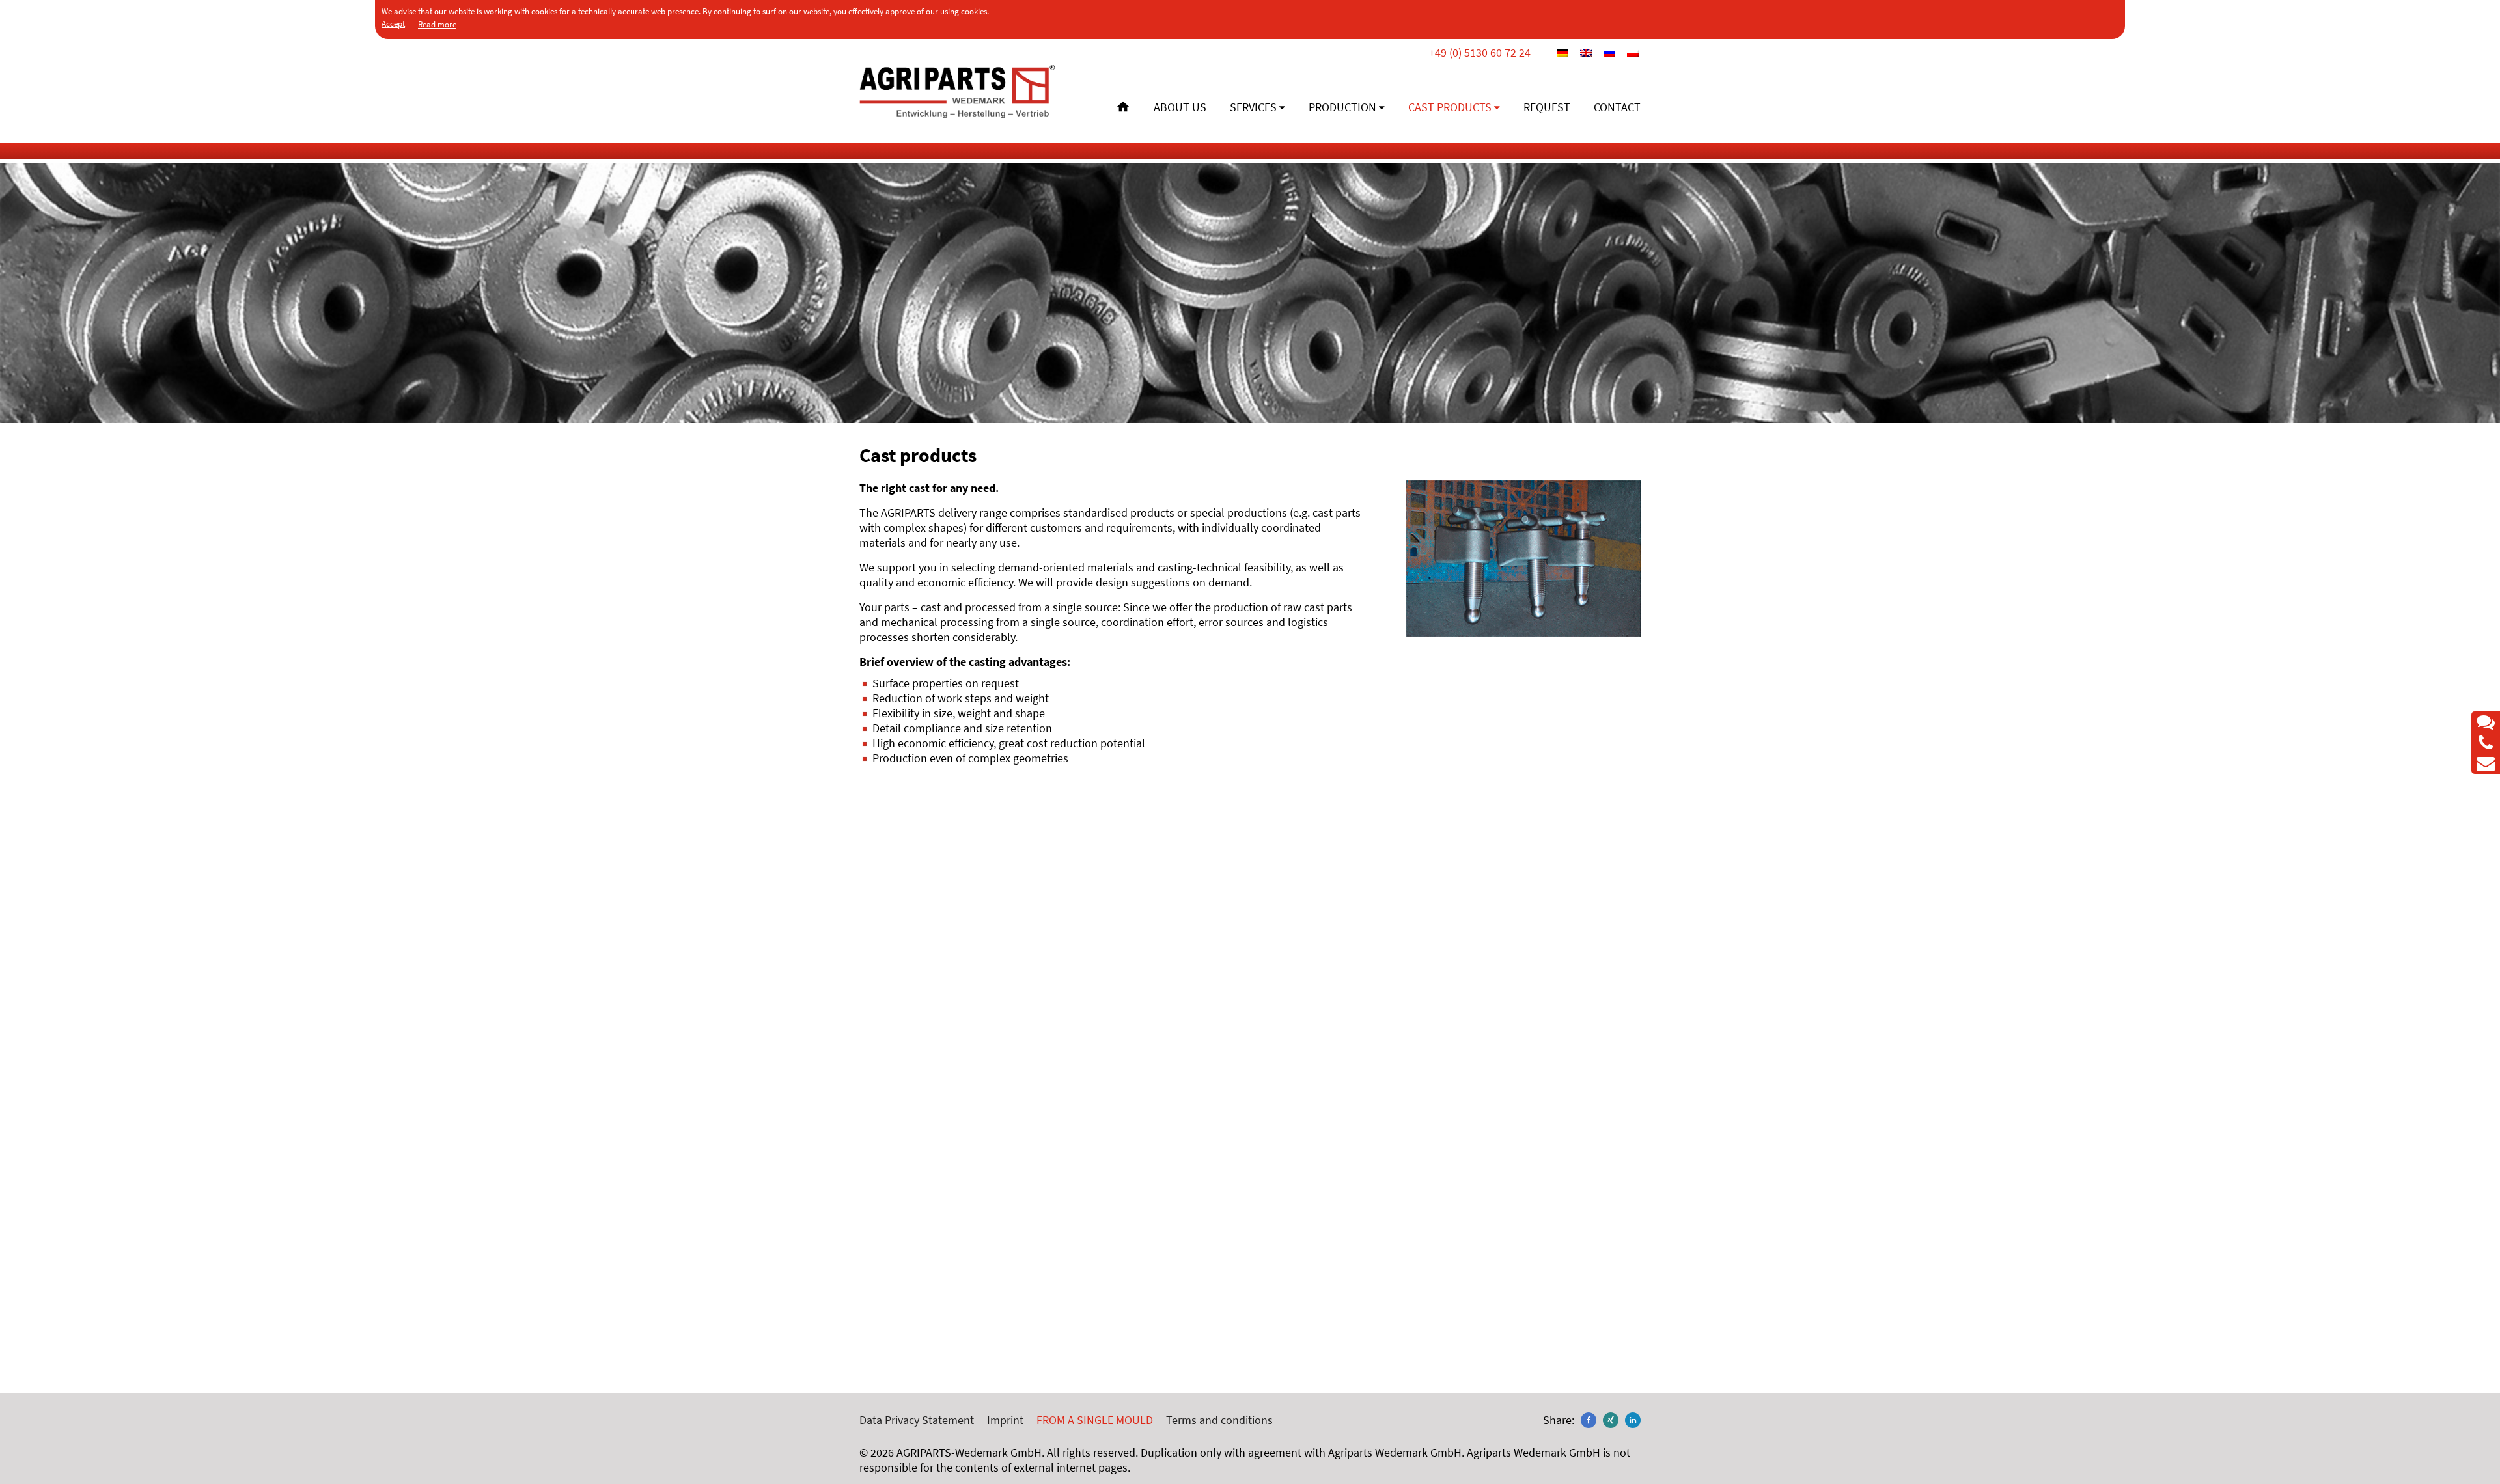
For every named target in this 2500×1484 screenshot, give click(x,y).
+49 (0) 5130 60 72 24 (1480, 52)
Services (1253, 107)
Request (1547, 107)
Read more (437, 24)
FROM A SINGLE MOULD (1095, 1420)
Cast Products (1450, 107)
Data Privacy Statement (917, 1420)
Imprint (1005, 1420)
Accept (393, 24)
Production (1342, 107)
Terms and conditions (1219, 1420)
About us (1180, 107)
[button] (1589, 1420)
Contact (1617, 107)
